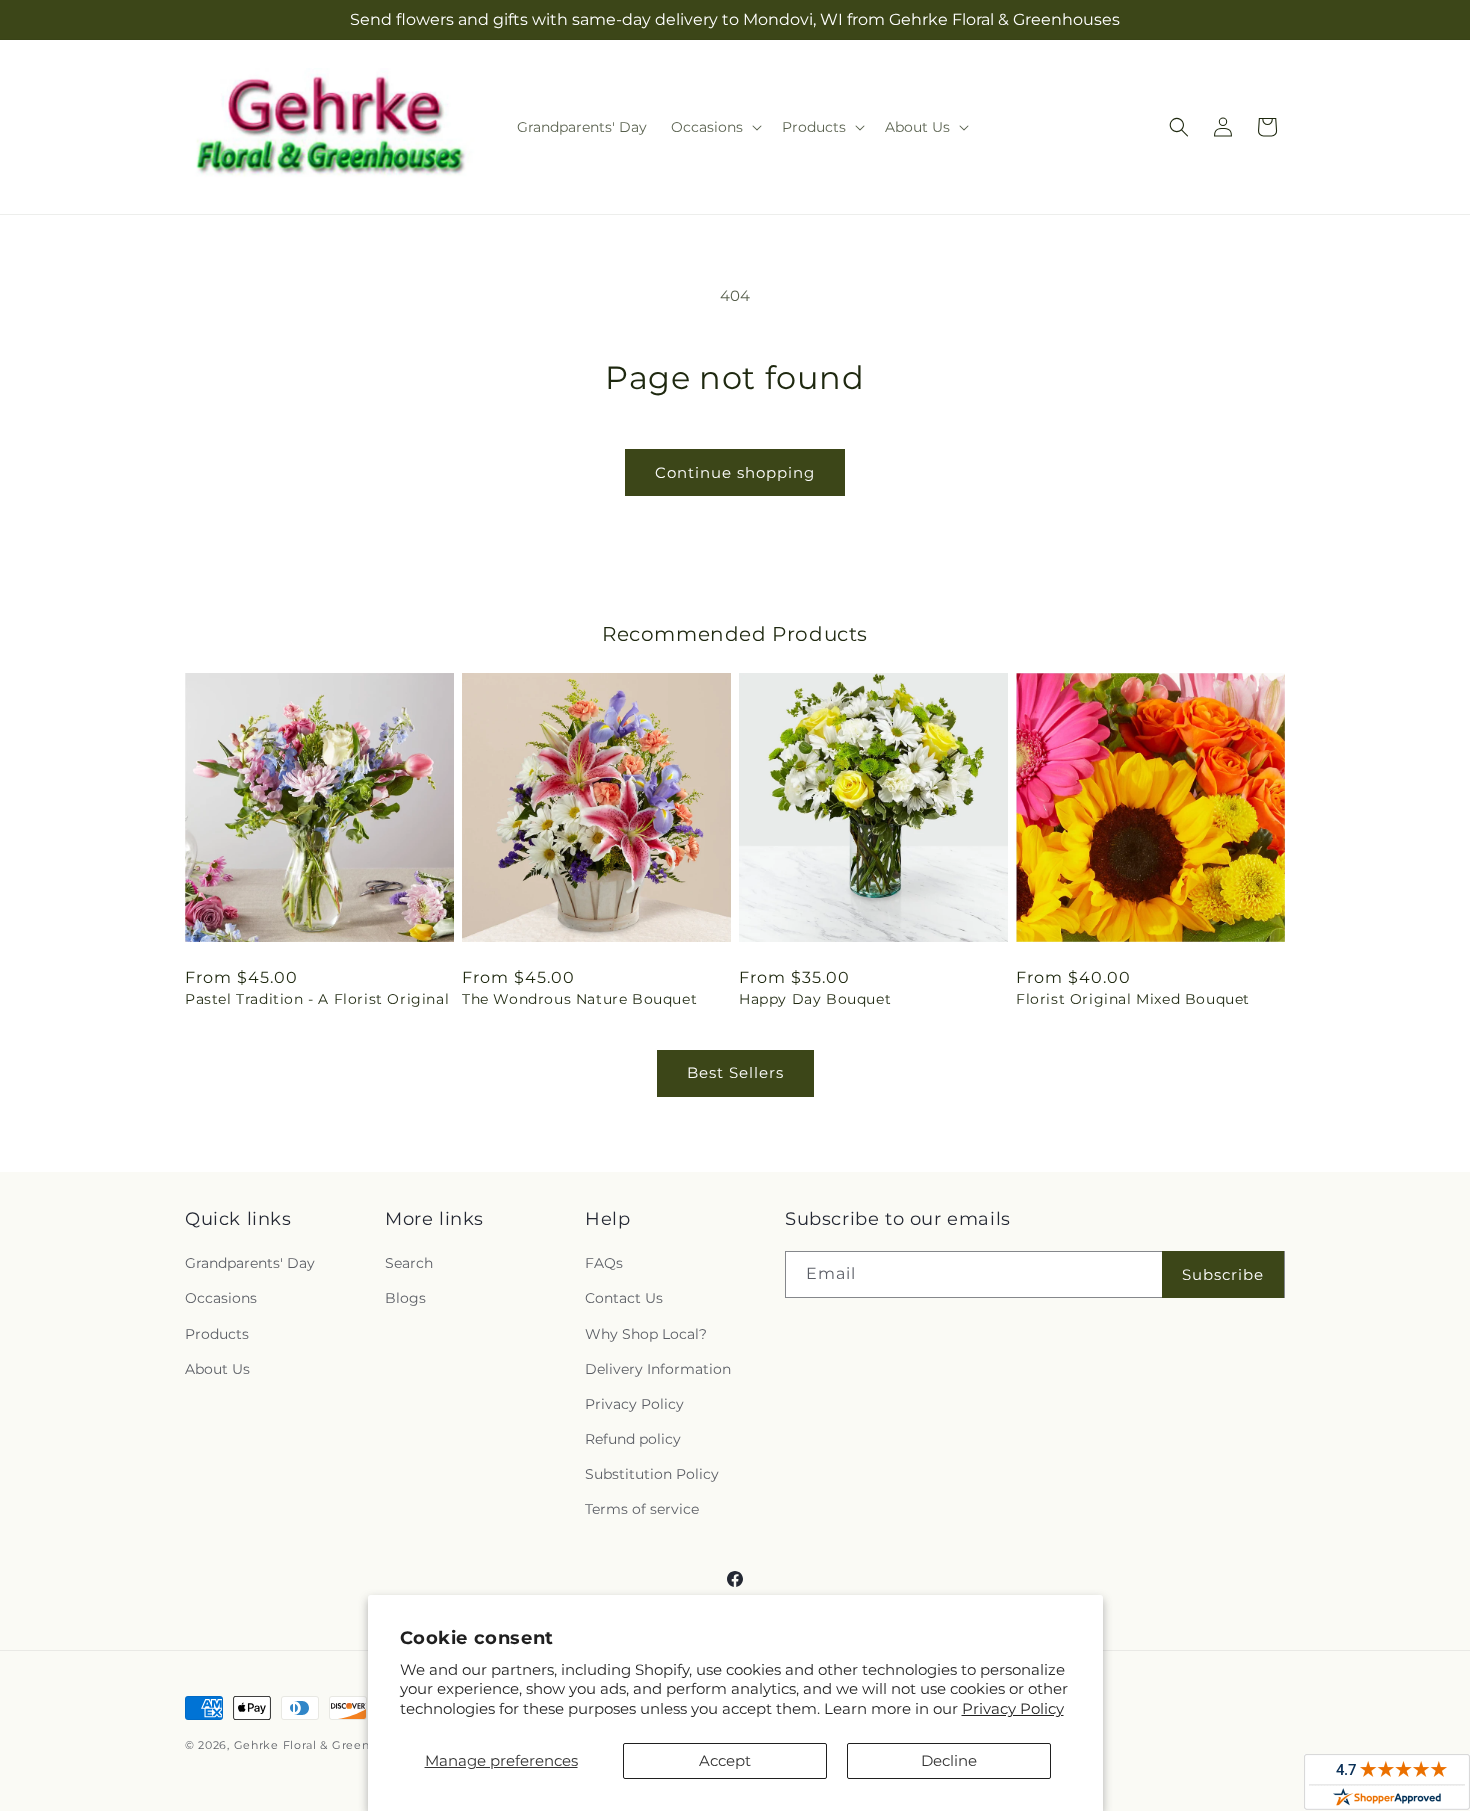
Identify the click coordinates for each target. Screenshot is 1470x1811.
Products (217, 1334)
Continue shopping (735, 472)
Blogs (405, 1298)
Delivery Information (658, 1369)
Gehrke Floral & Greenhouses (323, 1745)
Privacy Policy (1013, 1708)
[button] (714, 127)
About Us (217, 1369)
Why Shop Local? (646, 1334)
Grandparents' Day (250, 1263)
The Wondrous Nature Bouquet (579, 999)
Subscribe (1223, 1274)
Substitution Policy (652, 1474)
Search (409, 1263)
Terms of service (642, 1509)
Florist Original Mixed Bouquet (1133, 999)
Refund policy (633, 1439)
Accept (725, 1760)
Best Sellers (735, 1072)
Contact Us (624, 1298)
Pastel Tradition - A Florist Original (317, 999)
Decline (949, 1760)
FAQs (604, 1263)
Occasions (221, 1298)
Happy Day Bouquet (815, 999)
